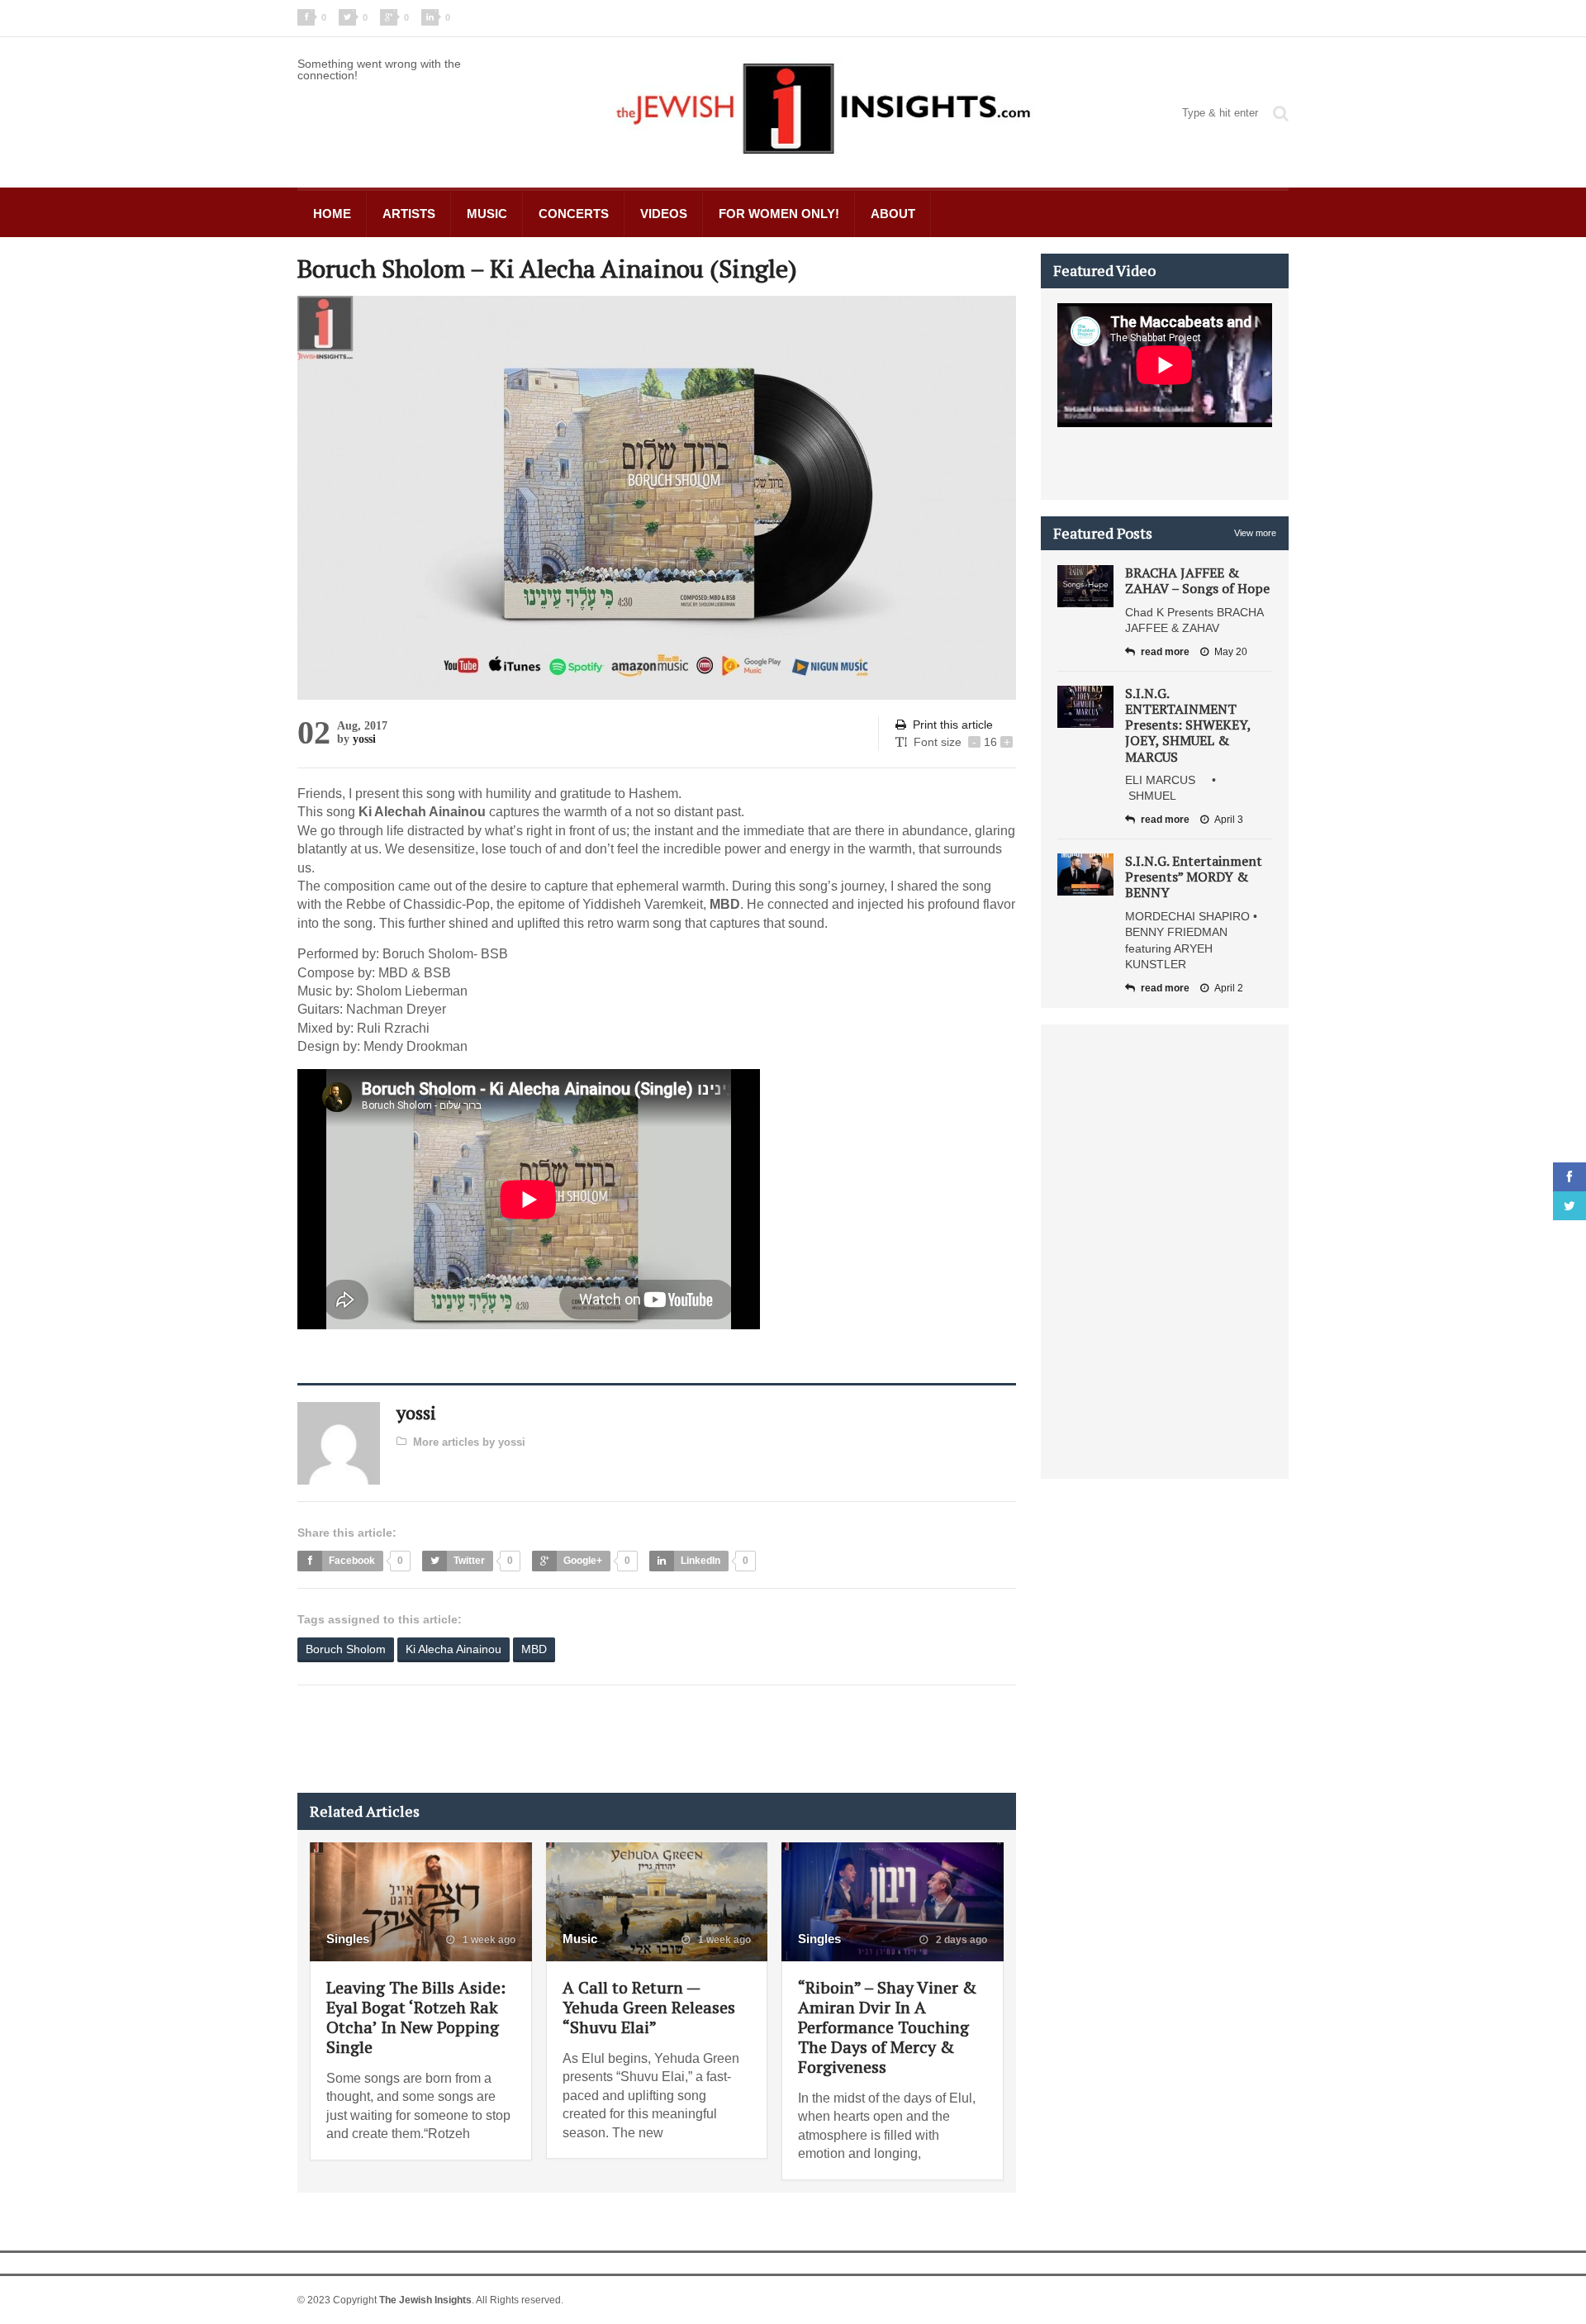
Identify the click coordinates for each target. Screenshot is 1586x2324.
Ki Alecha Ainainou (453, 1649)
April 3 (1229, 820)
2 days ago (960, 1940)
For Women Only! (779, 214)
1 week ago (488, 1940)
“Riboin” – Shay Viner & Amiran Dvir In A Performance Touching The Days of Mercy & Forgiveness (887, 2027)
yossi (364, 739)
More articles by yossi (469, 1442)
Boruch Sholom (346, 1649)
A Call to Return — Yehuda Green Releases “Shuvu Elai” (649, 2007)
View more (1255, 533)
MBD (534, 1649)
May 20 (1231, 652)
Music (487, 214)
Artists (409, 214)
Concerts (574, 214)
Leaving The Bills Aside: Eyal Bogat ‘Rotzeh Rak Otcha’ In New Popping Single (416, 2017)
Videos (664, 214)
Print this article (953, 725)
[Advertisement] (598, 1739)
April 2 (1229, 988)
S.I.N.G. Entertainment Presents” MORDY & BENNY (1194, 877)
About (893, 214)
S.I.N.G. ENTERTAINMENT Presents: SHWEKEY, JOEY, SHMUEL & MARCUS (1188, 725)
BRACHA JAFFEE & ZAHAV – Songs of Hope (1197, 580)
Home (332, 214)
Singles (348, 1939)
